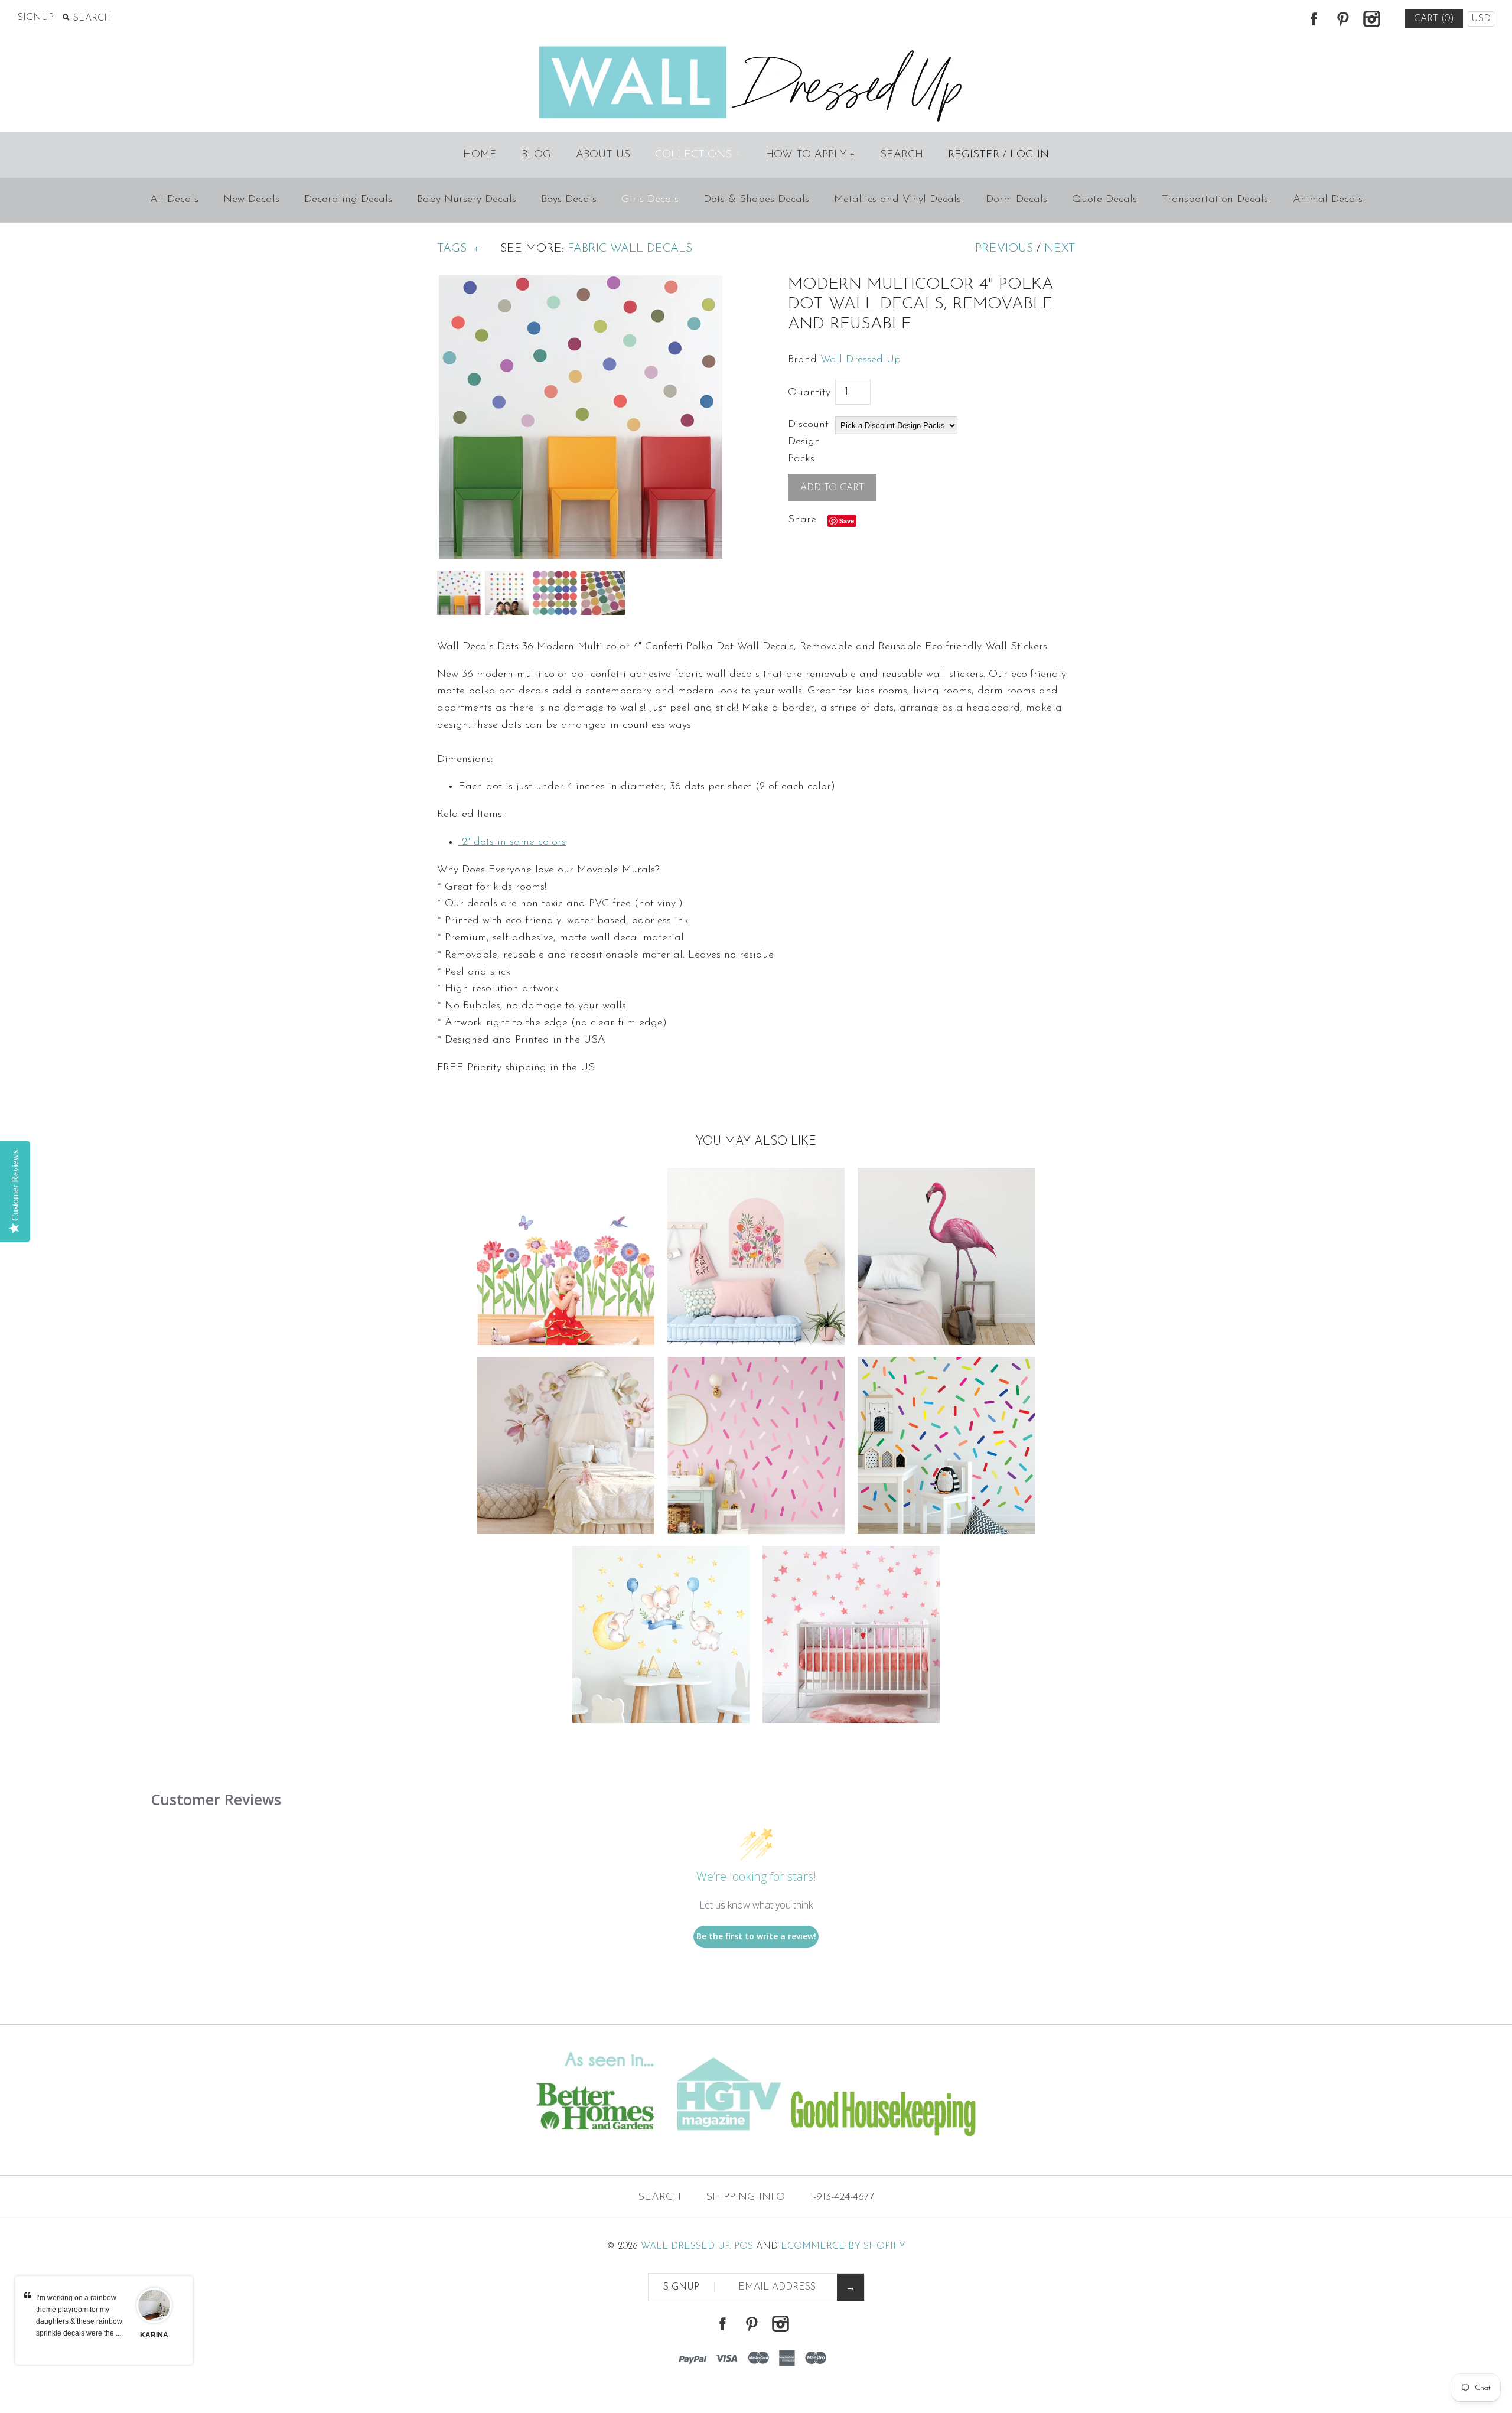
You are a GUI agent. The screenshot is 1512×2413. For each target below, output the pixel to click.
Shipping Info (745, 2197)
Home (480, 155)
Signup (36, 18)
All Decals (174, 200)
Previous (1004, 249)
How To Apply (810, 155)
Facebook (1314, 19)
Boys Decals (569, 200)
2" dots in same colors (512, 842)
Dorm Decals (1016, 200)
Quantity (809, 393)
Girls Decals (650, 200)
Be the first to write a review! (756, 1936)
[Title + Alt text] (259, 2151)
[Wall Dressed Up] (756, 47)
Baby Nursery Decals (467, 200)
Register (974, 155)
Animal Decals (1328, 200)
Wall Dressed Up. (686, 2246)
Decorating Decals (348, 200)
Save (847, 521)
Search (902, 155)
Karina (154, 2335)
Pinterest (1342, 19)
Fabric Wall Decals (630, 249)
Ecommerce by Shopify (843, 2246)
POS (744, 2246)
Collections (697, 155)
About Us (603, 155)
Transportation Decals (1215, 200)
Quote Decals (1104, 200)
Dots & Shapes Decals (756, 200)
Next (1060, 249)
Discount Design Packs (808, 442)
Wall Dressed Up (861, 360)
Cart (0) (1434, 19)
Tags (458, 249)
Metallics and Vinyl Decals (897, 200)
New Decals (251, 200)
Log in (1029, 155)
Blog (536, 155)
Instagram (1371, 19)
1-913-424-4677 (842, 2197)
